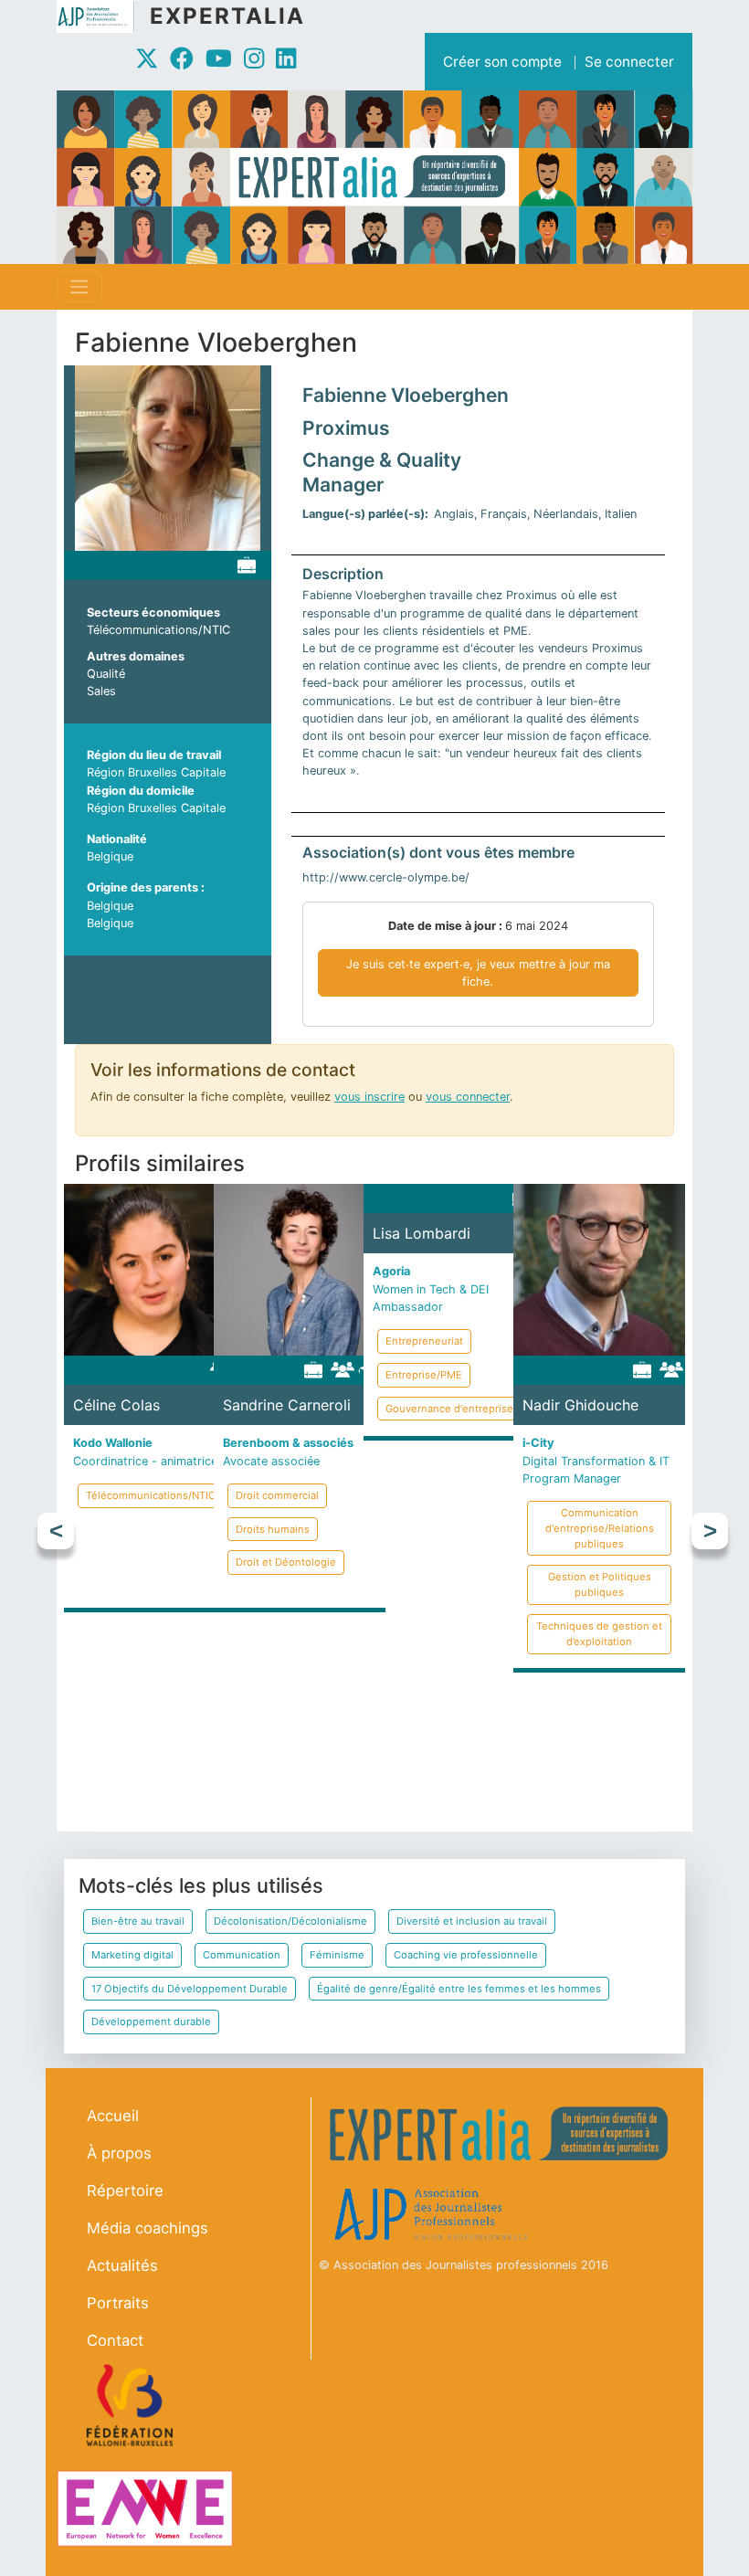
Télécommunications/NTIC (158, 630)
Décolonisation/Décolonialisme (290, 1921)
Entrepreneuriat (574, 1708)
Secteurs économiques (153, 612)
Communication (242, 1955)
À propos (119, 2153)
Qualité (106, 674)
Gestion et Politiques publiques (600, 1584)
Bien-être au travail (138, 1921)
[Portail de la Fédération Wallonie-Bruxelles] (132, 2405)
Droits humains (273, 1529)
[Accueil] (103, 16)
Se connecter (629, 62)
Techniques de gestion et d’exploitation (599, 1634)
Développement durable (151, 2022)
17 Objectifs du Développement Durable (190, 1989)
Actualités (122, 2265)
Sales (101, 691)
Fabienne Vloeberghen (406, 395)
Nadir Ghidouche (580, 1405)
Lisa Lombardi (422, 1233)
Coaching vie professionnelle (466, 1955)
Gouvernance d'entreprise (449, 1409)
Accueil (113, 2116)
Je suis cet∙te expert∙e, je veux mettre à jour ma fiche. (478, 973)
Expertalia (227, 16)
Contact (115, 2340)
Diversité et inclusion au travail (472, 1921)
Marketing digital (132, 1955)
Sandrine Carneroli (287, 1405)
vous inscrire (369, 1097)
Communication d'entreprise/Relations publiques (600, 1528)
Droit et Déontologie (286, 1562)
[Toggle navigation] (79, 287)
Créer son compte (502, 62)
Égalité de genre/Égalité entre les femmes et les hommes (459, 1989)
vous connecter (468, 1097)
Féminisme (337, 1955)
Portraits (118, 2303)
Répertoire (125, 2191)
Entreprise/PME (574, 1742)
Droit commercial (277, 1495)
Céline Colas (116, 1405)
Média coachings (148, 2228)
